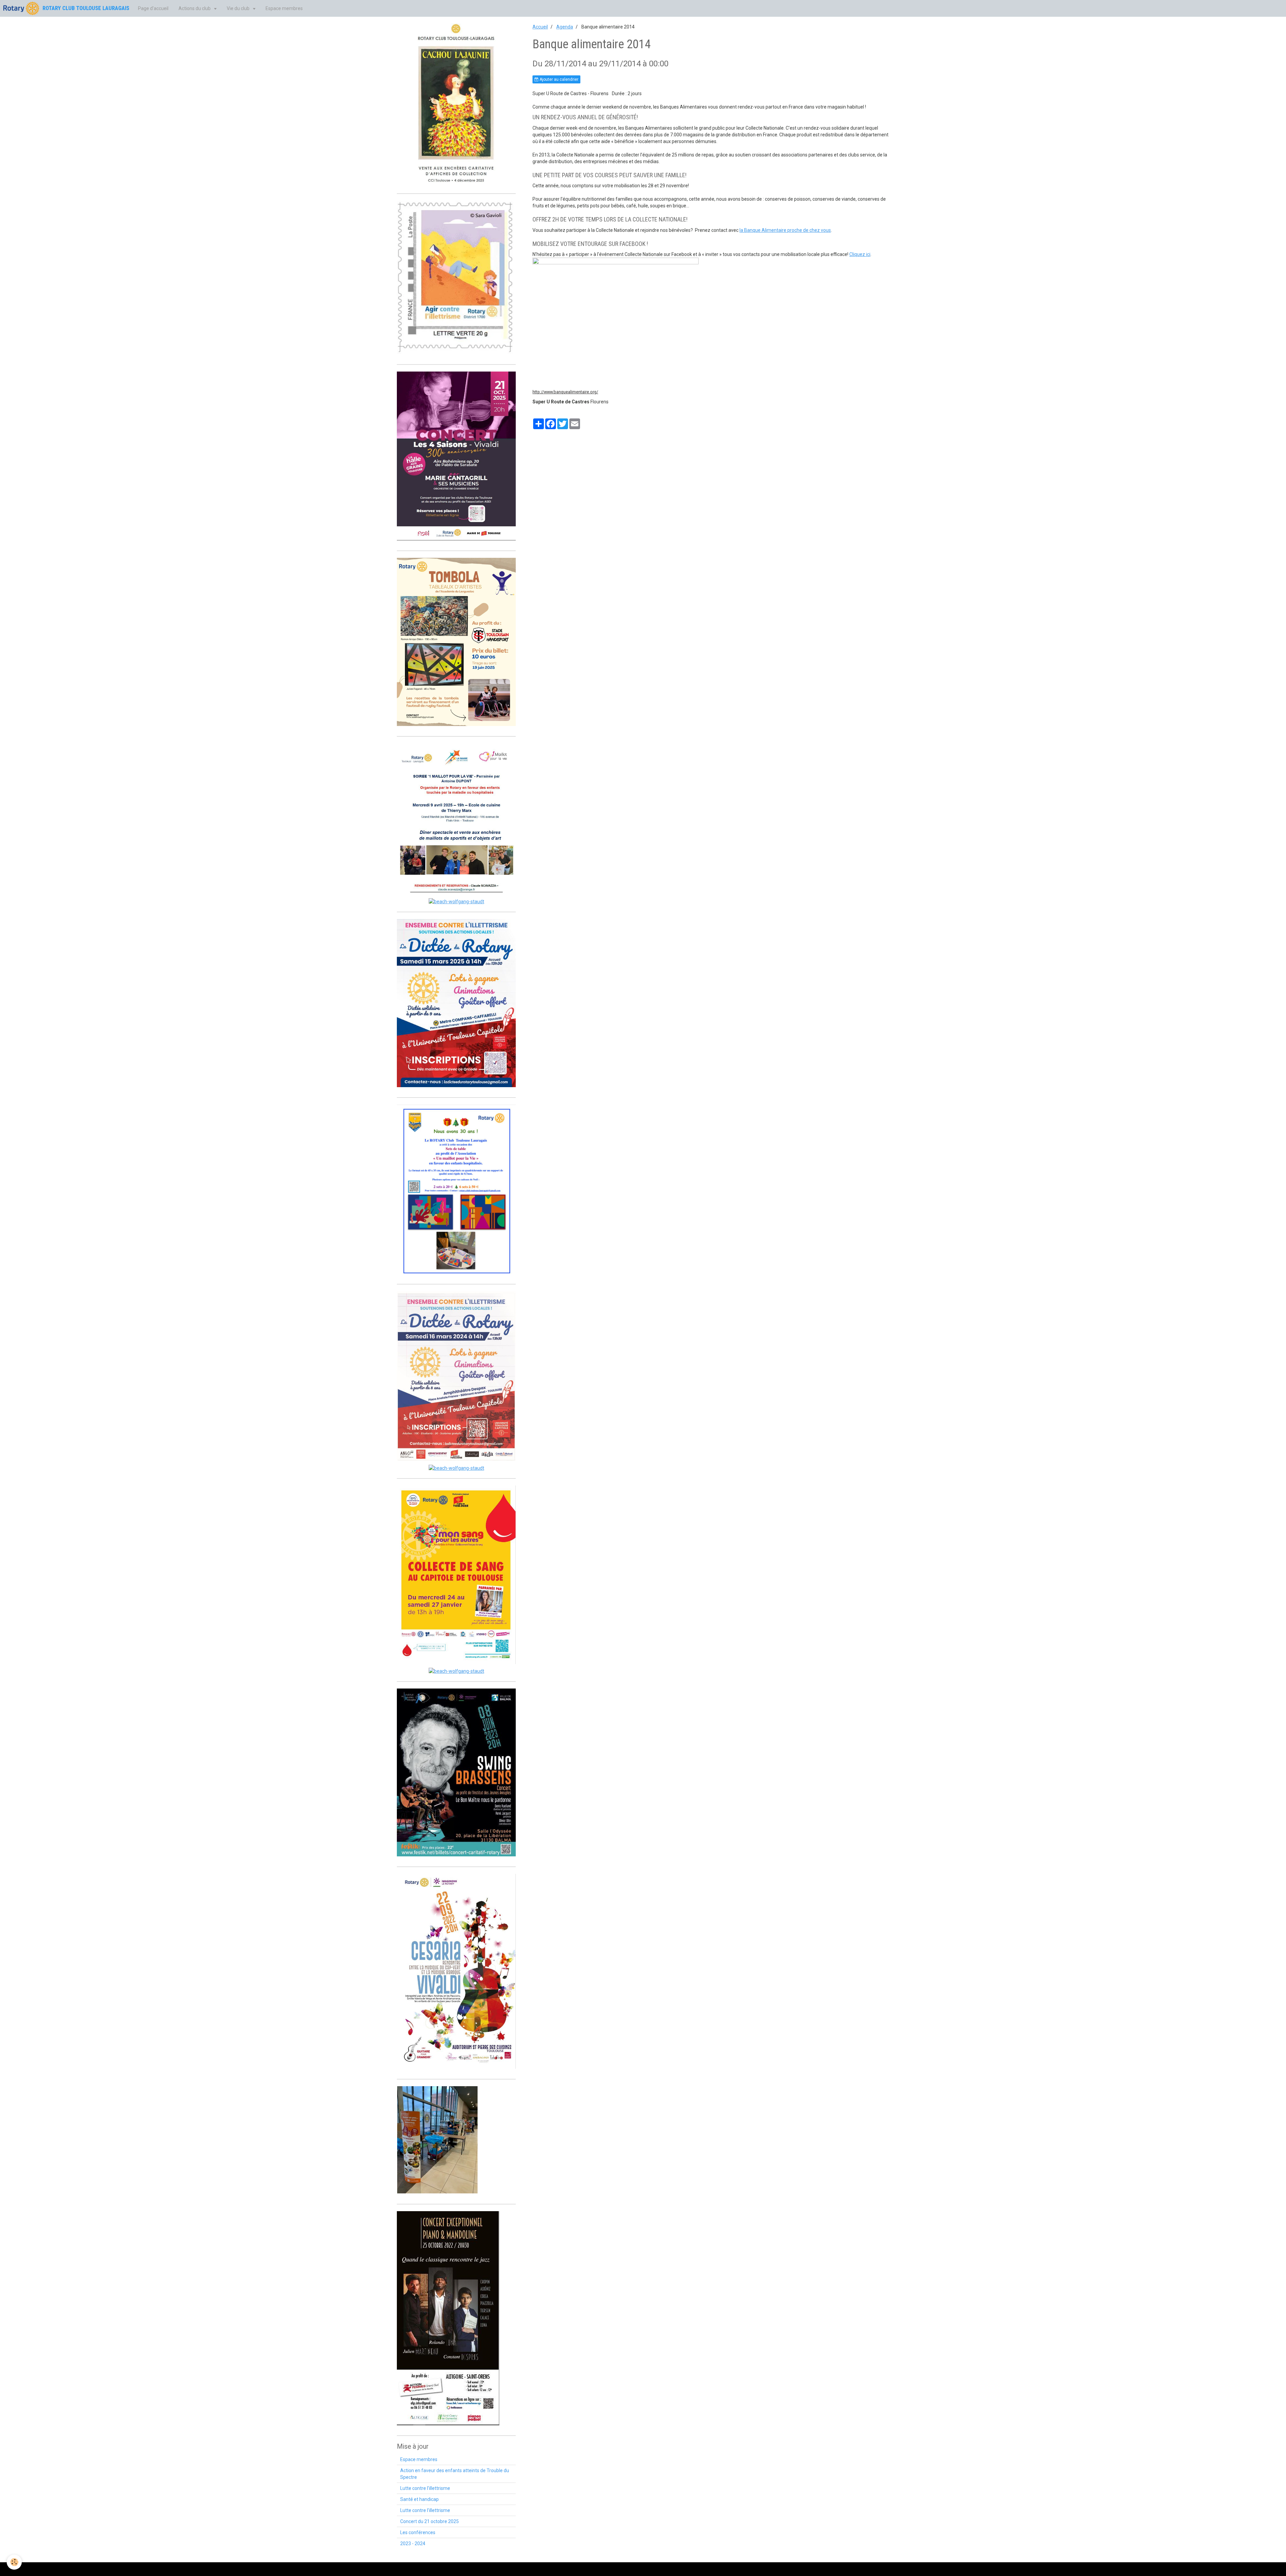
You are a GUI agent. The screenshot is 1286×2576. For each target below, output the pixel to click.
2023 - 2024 (413, 2544)
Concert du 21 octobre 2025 (430, 2521)
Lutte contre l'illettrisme (425, 2488)
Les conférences (418, 2532)
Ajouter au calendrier (558, 79)
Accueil (540, 27)
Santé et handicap (419, 2499)
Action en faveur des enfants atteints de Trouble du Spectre (455, 2474)
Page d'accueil (153, 8)
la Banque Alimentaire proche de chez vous (785, 230)
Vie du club (239, 8)
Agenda (565, 27)
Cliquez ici (860, 254)
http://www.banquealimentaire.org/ (565, 392)
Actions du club (195, 8)
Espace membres (284, 8)
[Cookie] (14, 2562)
